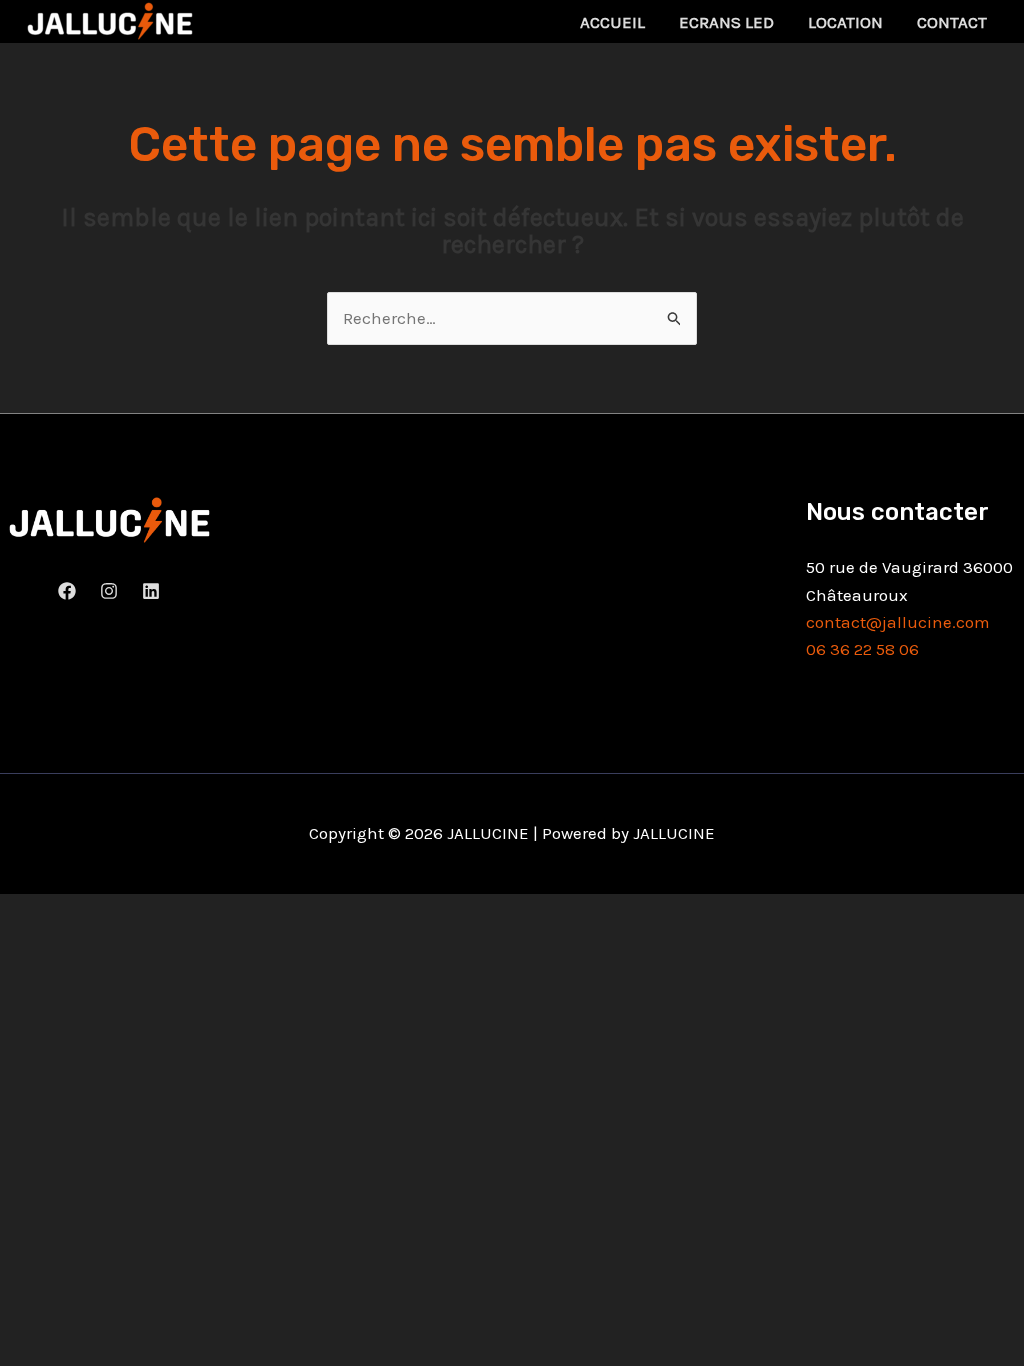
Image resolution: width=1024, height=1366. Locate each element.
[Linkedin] (151, 591)
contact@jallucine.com (898, 622)
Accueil (612, 22)
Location (845, 22)
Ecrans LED (726, 22)
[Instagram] (109, 591)
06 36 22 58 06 (862, 649)
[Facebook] (67, 591)
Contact (952, 22)
